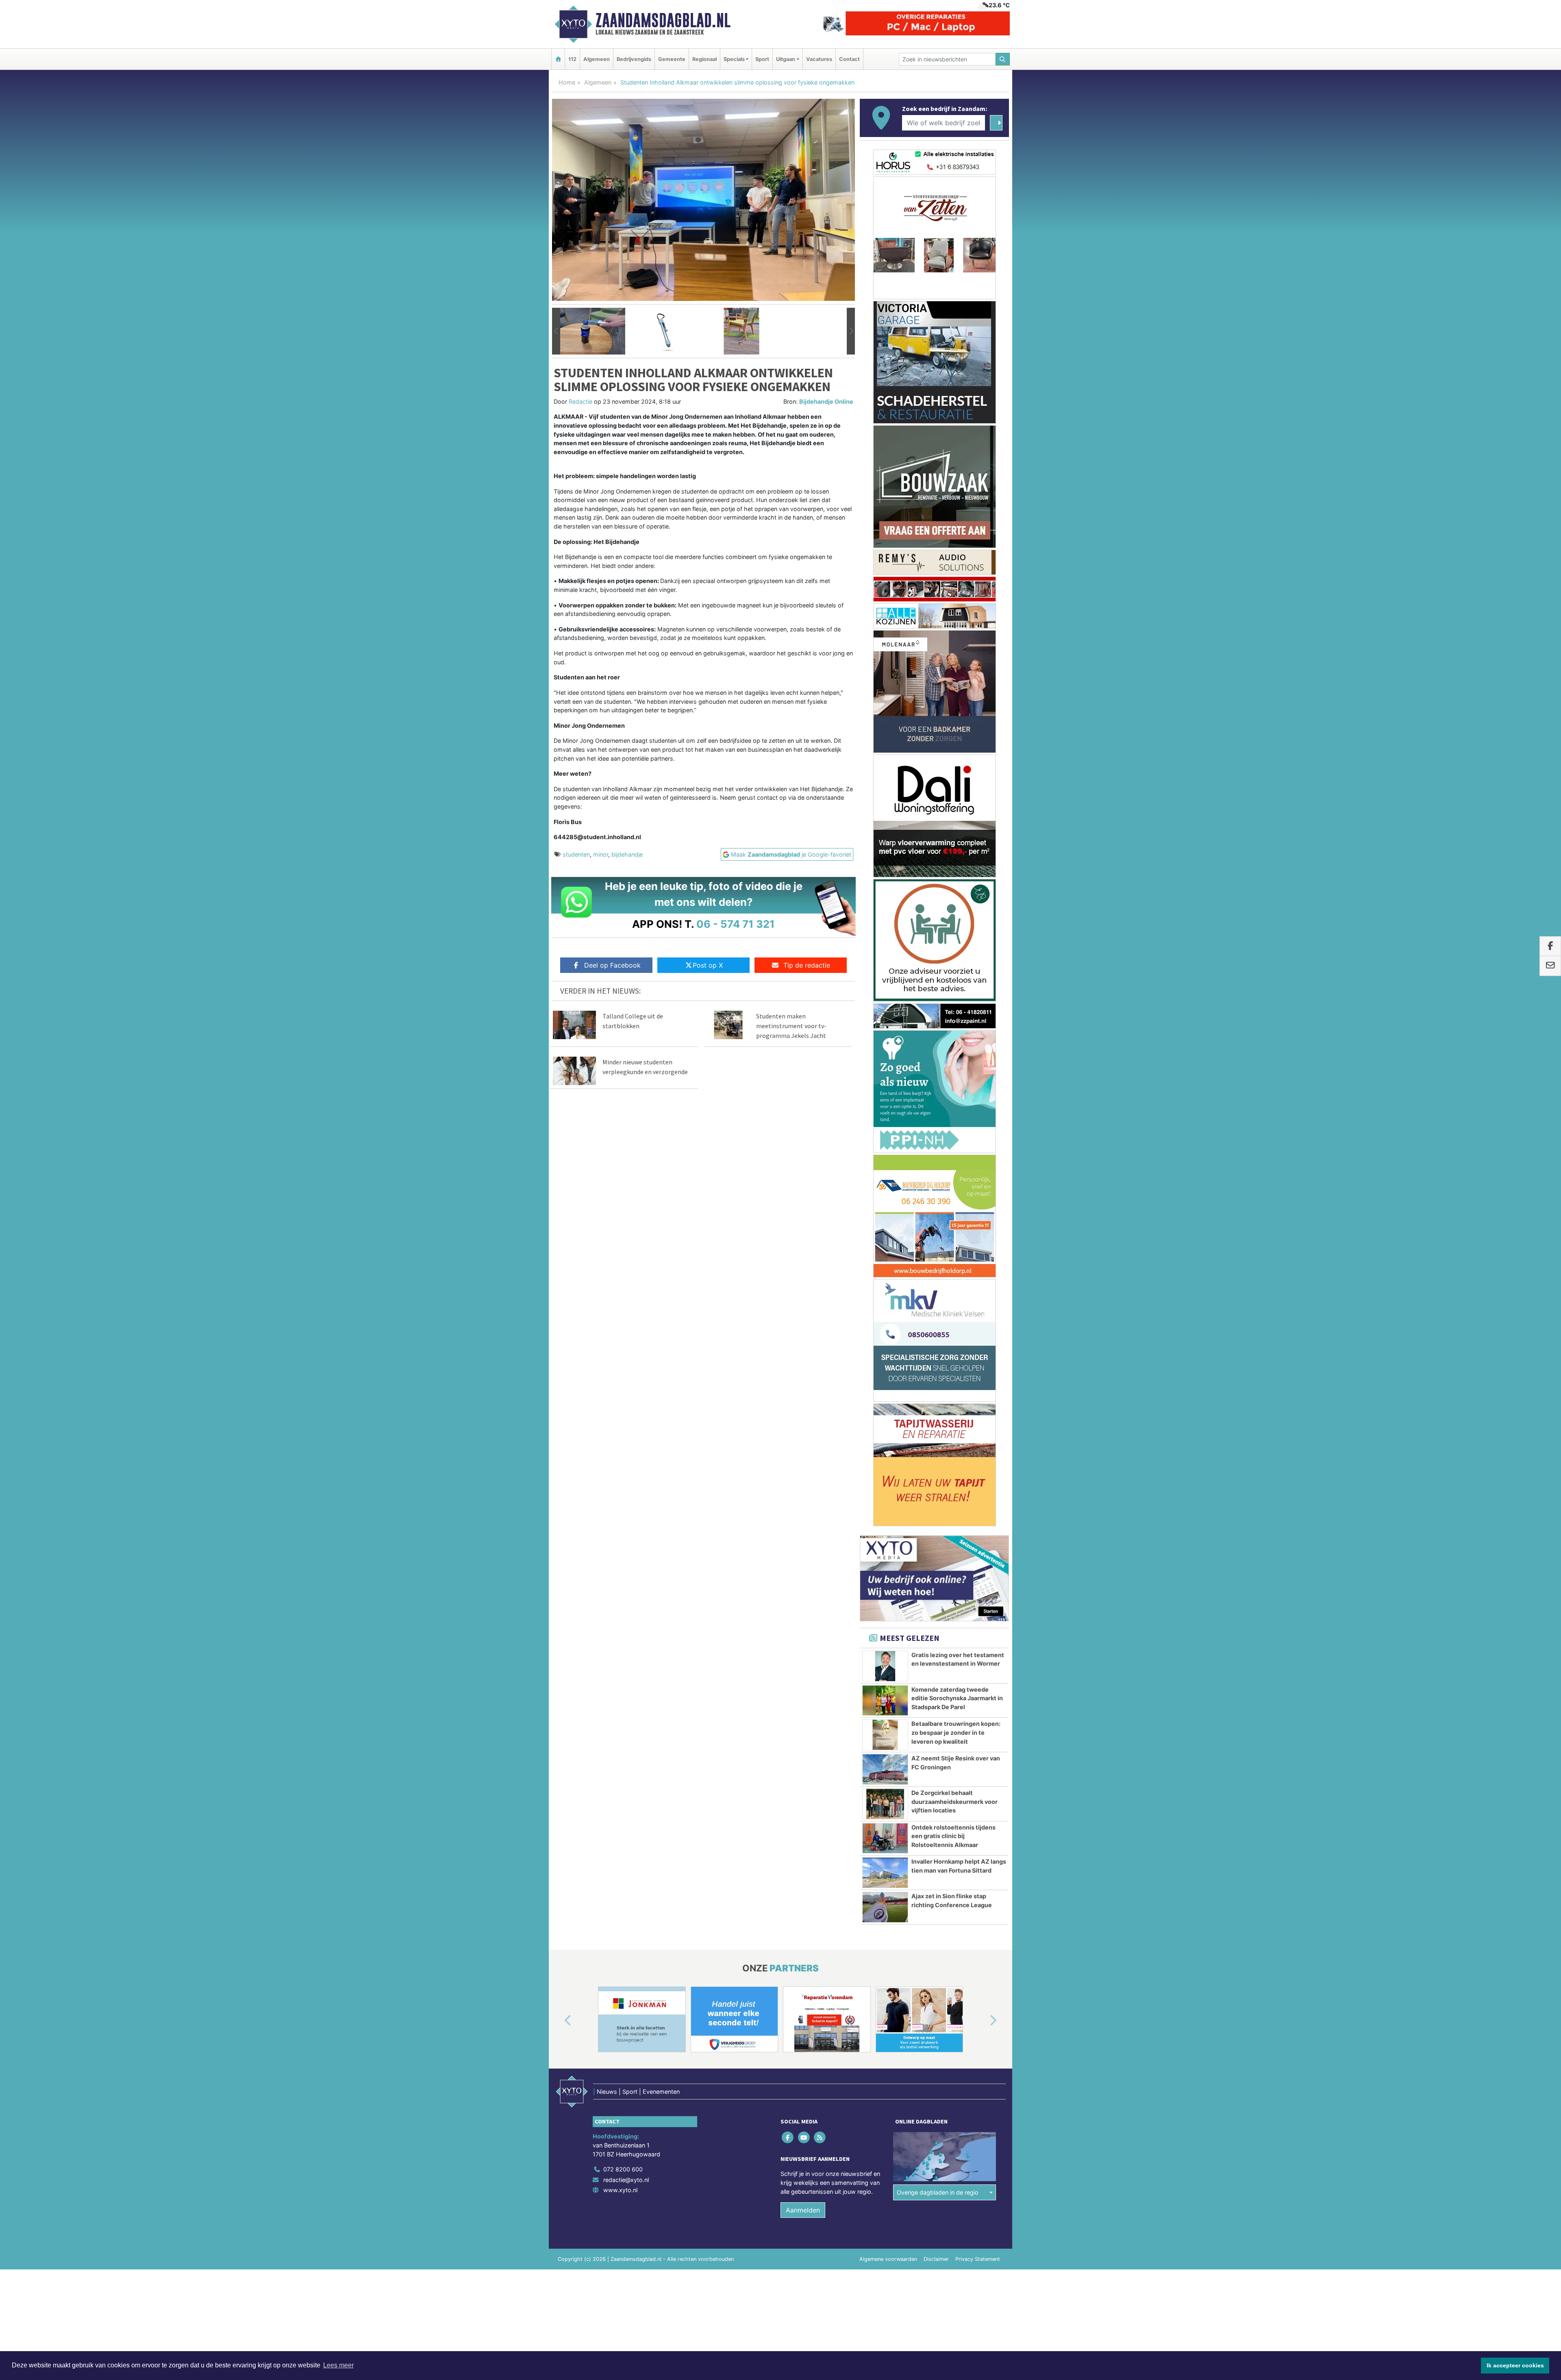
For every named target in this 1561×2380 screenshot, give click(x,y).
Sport (762, 59)
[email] (1550, 966)
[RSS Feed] (820, 1462)
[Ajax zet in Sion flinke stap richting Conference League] (885, 1231)
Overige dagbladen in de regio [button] (938, 1517)
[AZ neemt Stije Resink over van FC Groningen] (885, 1094)
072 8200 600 (623, 1493)
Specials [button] (734, 59)
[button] (556, 331)
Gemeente (672, 59)
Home (567, 82)
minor (601, 854)
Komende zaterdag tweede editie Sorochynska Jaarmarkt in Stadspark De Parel (957, 1022)
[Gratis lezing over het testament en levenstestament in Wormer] (885, 990)
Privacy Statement (978, 1583)
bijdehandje (627, 854)
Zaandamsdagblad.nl (663, 20)
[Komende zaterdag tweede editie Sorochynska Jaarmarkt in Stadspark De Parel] (885, 1025)
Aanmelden (803, 1534)
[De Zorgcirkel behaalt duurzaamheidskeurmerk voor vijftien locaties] (885, 1128)
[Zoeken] (1003, 59)
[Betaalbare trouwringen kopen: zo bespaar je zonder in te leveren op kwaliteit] (885, 1059)
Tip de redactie (807, 965)
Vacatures (819, 59)
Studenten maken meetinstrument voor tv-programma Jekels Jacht (791, 1026)
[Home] (558, 59)
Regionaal (704, 59)
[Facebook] (788, 1462)
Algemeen (597, 59)
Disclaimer (936, 1583)
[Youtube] (804, 1462)
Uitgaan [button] (786, 59)
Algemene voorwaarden (888, 1583)
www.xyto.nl (620, 1514)
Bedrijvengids (634, 59)
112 (572, 59)
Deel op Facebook (612, 965)
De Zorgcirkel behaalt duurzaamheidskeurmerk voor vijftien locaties (954, 1126)
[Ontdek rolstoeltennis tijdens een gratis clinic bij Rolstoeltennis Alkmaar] (885, 1163)
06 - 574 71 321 (736, 924)
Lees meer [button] (338, 2365)
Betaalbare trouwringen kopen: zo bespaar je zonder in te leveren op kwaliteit (956, 1057)
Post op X (708, 965)
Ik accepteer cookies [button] (1515, 2365)
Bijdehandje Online (826, 401)
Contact (849, 59)
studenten (576, 854)
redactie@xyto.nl (626, 1504)
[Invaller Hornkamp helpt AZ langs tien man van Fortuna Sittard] (885, 1197)
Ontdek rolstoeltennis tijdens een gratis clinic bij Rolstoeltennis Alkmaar (953, 1160)
